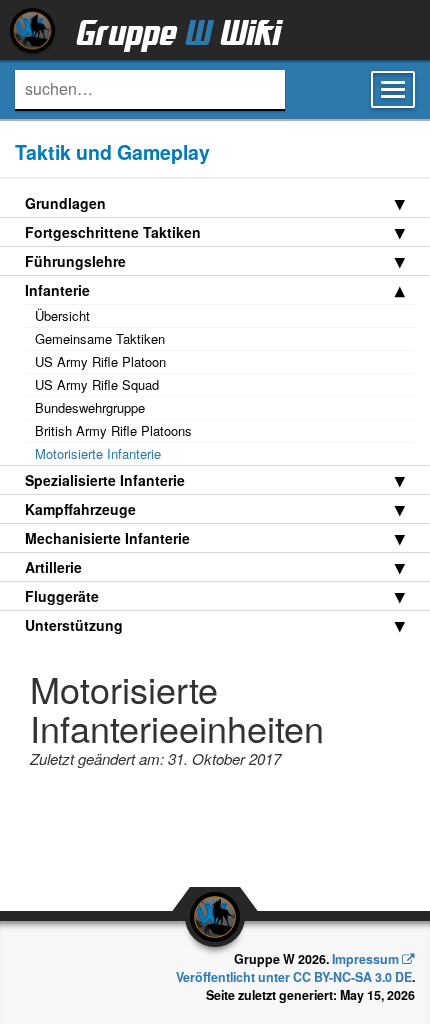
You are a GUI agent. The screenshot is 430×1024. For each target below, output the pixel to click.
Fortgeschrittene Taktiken (113, 232)
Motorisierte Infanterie (98, 453)
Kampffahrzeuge (80, 509)
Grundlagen (65, 203)
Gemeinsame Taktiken (100, 338)
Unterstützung (74, 625)
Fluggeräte (62, 596)
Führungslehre (75, 261)
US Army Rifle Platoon (100, 361)
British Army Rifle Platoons (113, 430)
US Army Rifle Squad (97, 384)
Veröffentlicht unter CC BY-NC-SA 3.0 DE (294, 977)
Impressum (365, 959)
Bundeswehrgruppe (90, 407)
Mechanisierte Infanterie (107, 538)
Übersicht (62, 315)
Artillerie (53, 567)
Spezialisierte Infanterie (105, 480)
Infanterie (57, 290)
